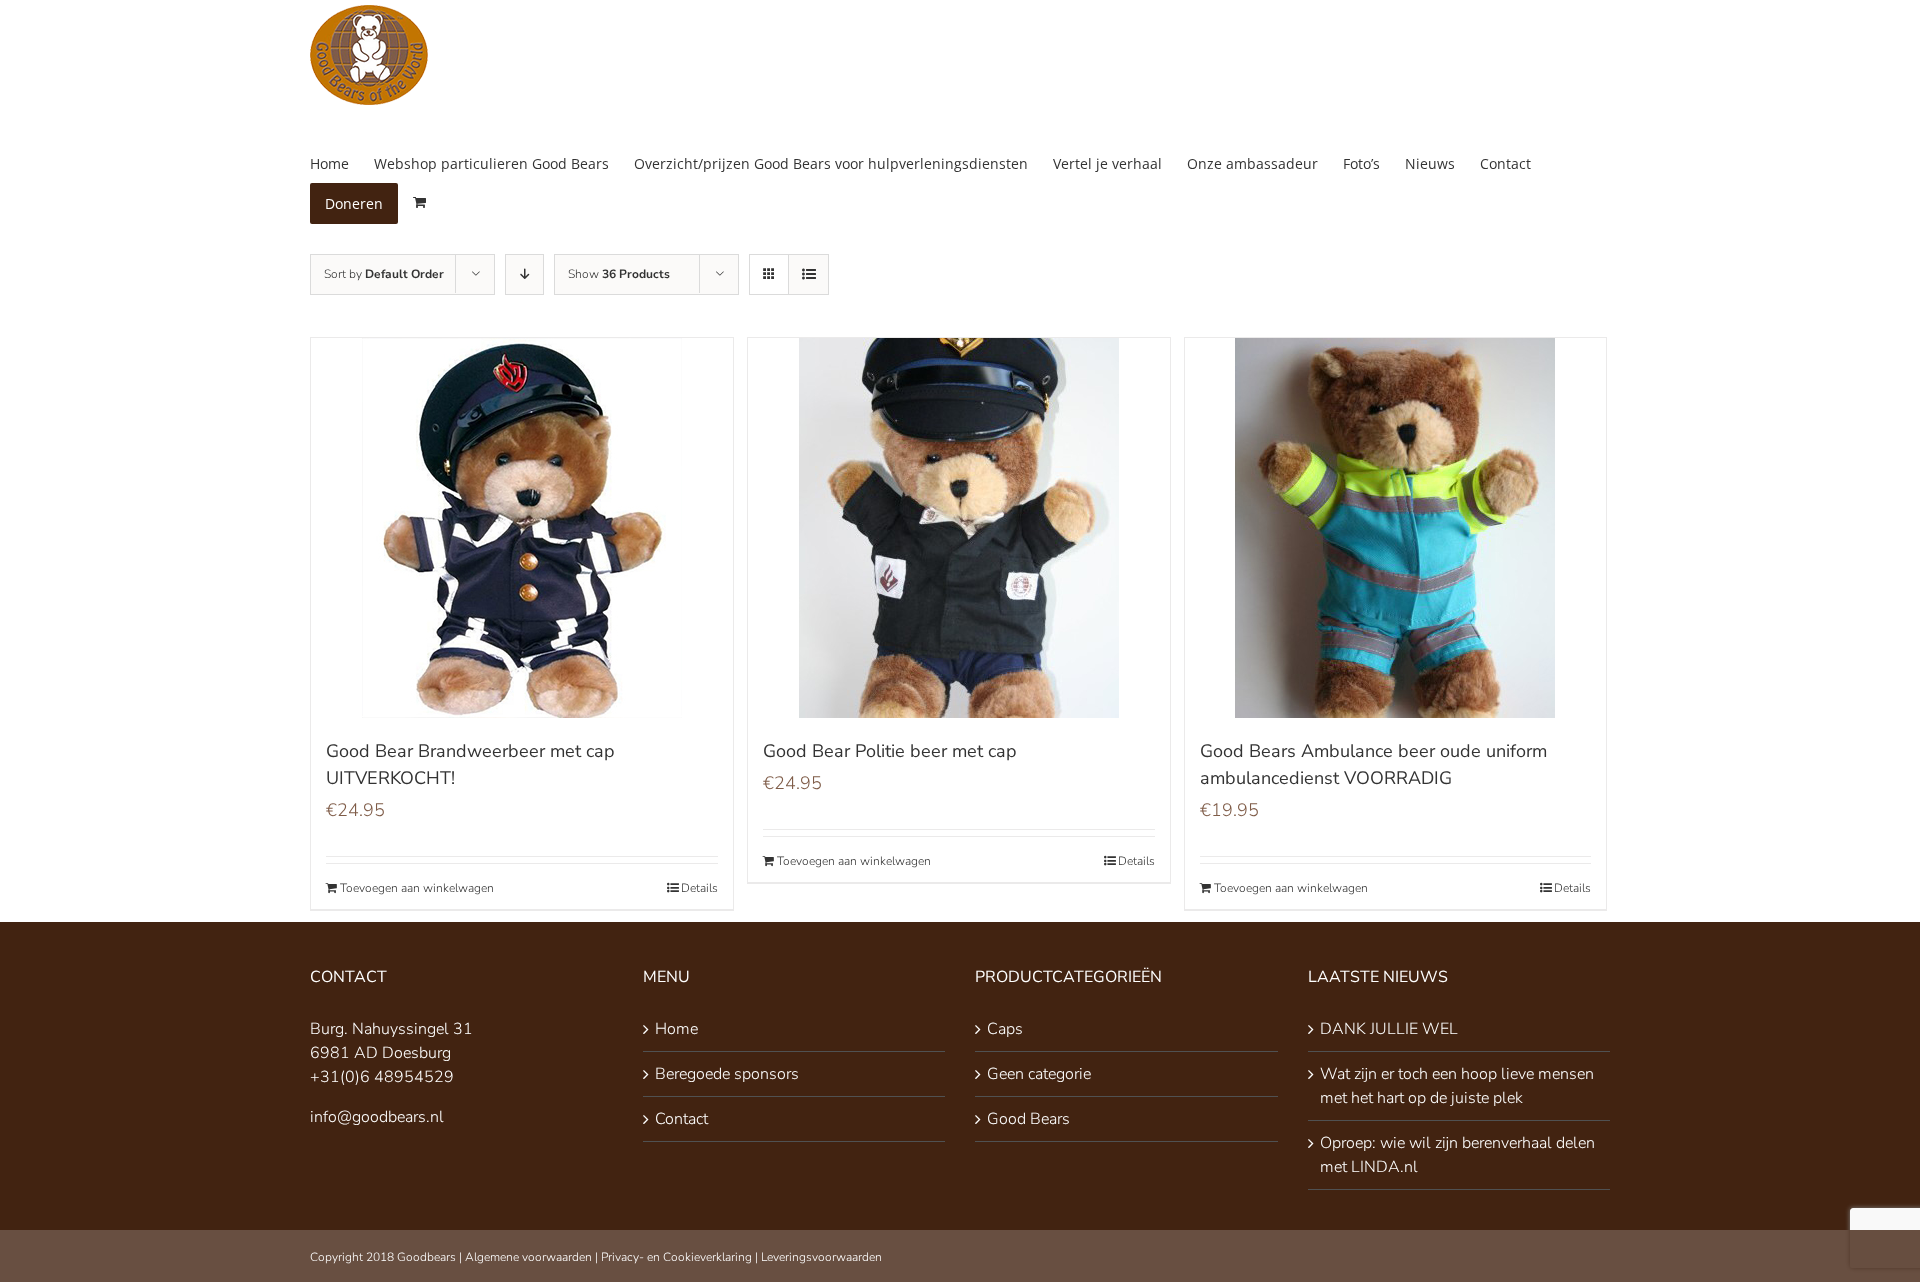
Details (699, 888)
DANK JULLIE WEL (1389, 1029)
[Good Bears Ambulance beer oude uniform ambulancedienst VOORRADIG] (1396, 528)
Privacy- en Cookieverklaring (676, 1257)
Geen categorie (1039, 1074)
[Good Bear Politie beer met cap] (959, 528)
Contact (681, 1119)
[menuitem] (342, 163)
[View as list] (808, 274)
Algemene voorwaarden (528, 1257)
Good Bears (1028, 1119)
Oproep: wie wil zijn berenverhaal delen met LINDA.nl (1457, 1155)
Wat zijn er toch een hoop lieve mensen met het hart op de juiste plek (1457, 1086)
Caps (1005, 1029)
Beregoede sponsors (727, 1074)
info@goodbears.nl (377, 1117)
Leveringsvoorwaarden (821, 1257)
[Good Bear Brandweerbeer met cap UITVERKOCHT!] (522, 528)
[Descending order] (524, 274)
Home (676, 1029)
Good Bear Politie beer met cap (890, 751)
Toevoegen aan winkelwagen (417, 888)
